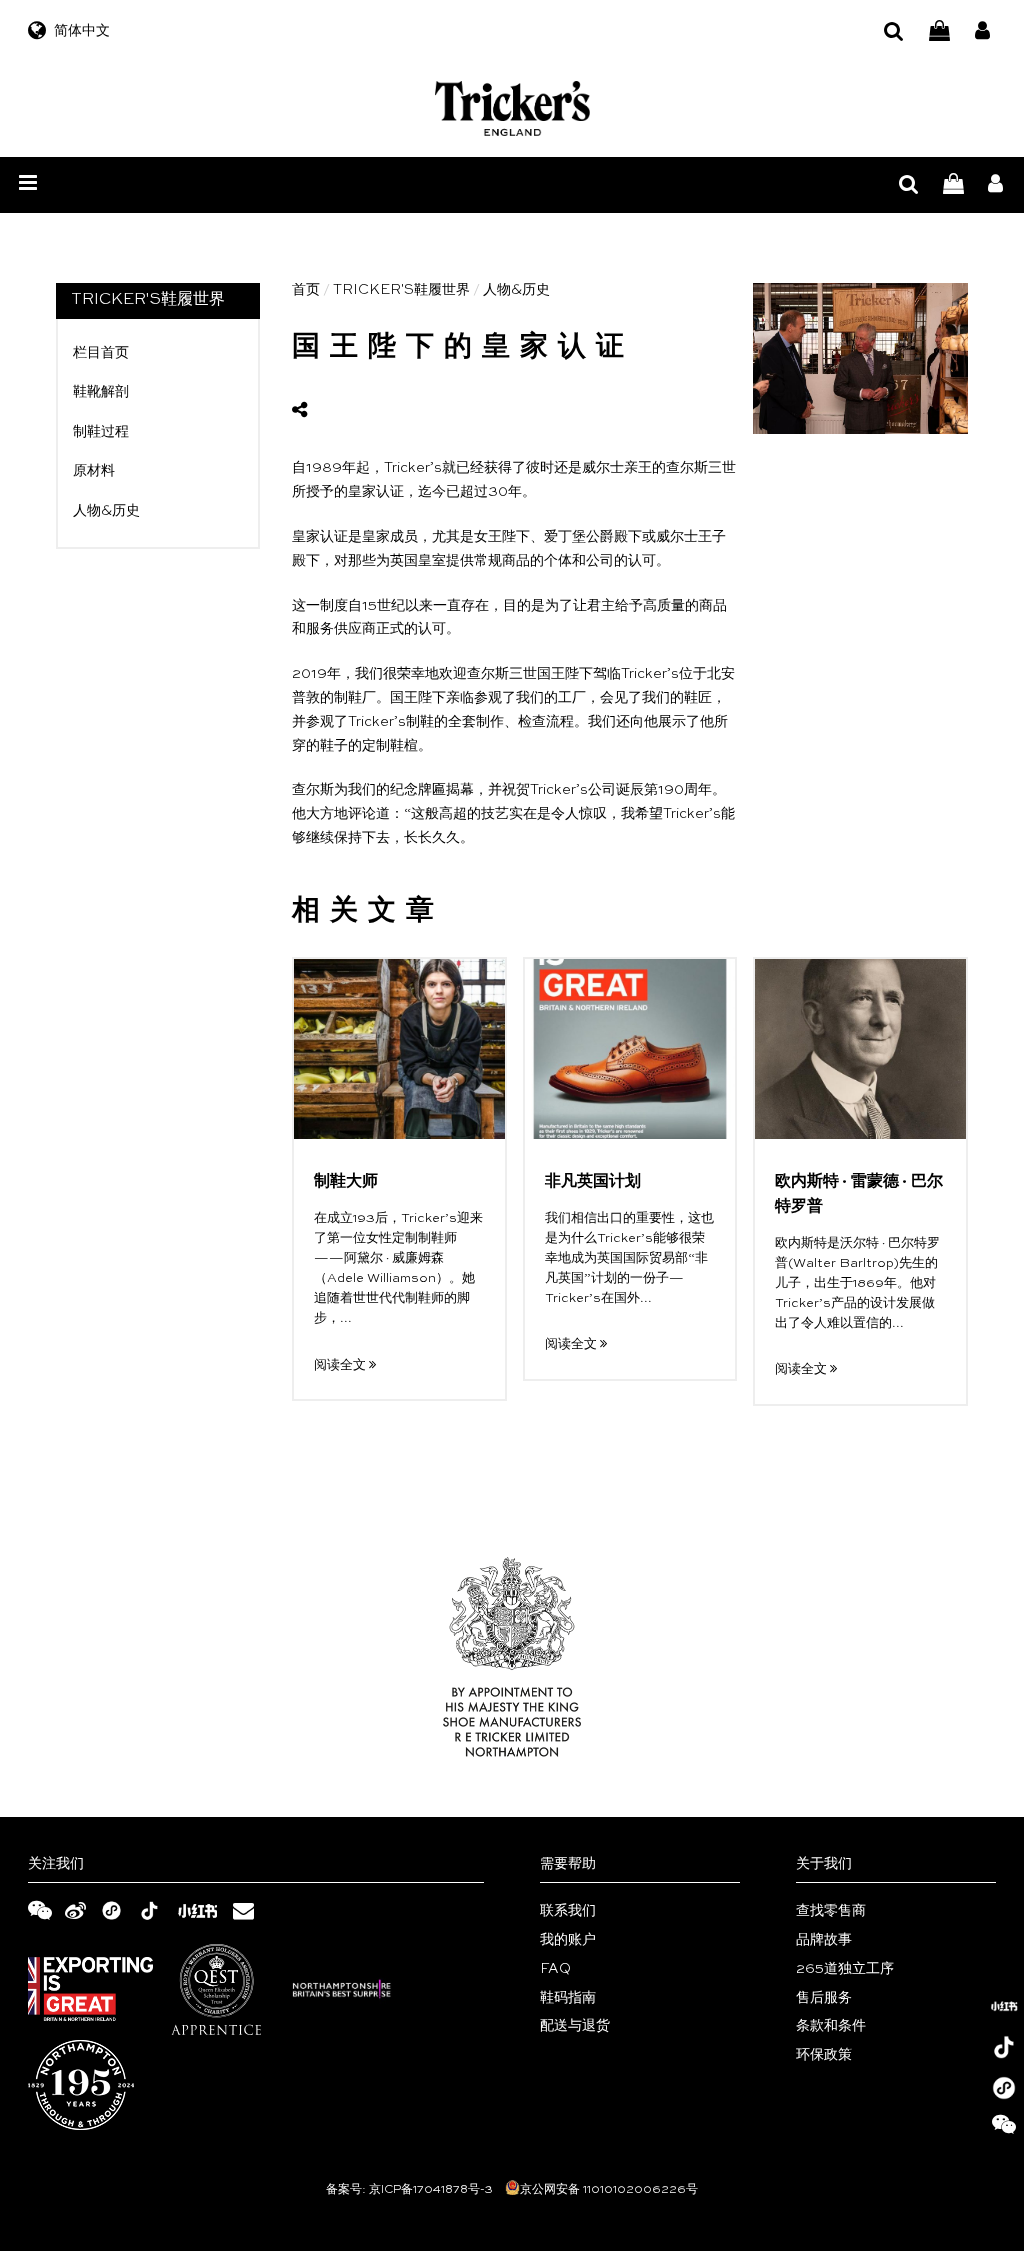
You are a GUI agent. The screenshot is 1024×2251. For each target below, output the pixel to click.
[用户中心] (982, 31)
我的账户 (568, 1940)
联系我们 (568, 1911)
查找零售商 (831, 1911)
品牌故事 (824, 1940)
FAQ (555, 1969)
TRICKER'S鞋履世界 (401, 290)
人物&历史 (106, 511)
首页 (306, 290)
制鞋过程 (101, 432)
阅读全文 (341, 1365)
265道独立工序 (845, 1969)
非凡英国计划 (593, 1182)
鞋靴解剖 (101, 392)
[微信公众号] (1004, 2129)
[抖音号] (1004, 2047)
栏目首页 (101, 353)
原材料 (94, 471)
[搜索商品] (894, 31)
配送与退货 (575, 2026)
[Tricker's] (512, 108)
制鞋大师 (346, 1182)
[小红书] (1004, 2006)
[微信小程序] (1004, 2088)
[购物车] (939, 31)
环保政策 (824, 2055)
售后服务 (824, 1998)
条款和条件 (831, 2026)
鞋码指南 (568, 1998)
